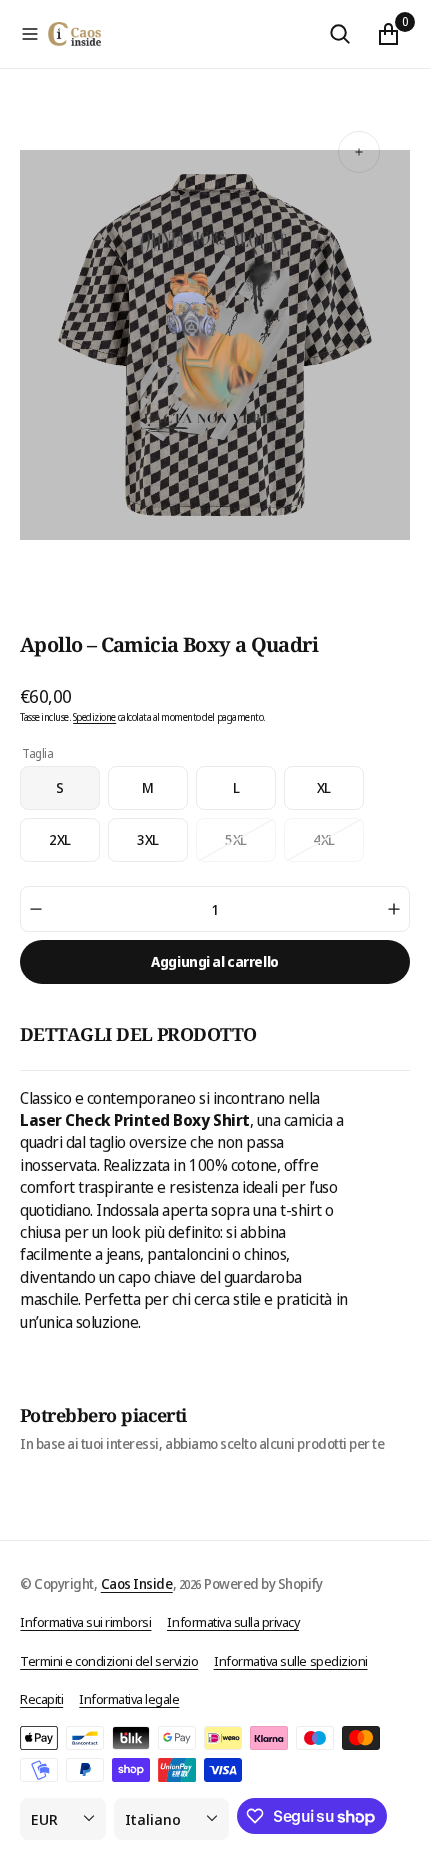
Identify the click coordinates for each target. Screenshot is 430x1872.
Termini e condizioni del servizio (109, 1661)
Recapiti (41, 1699)
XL (340, 794)
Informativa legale (129, 1699)
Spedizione (94, 717)
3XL (162, 846)
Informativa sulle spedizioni (291, 1661)
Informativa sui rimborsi (85, 1622)
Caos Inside (137, 1583)
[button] (30, 34)
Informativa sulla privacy (233, 1622)
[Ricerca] (340, 34)
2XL (74, 846)
